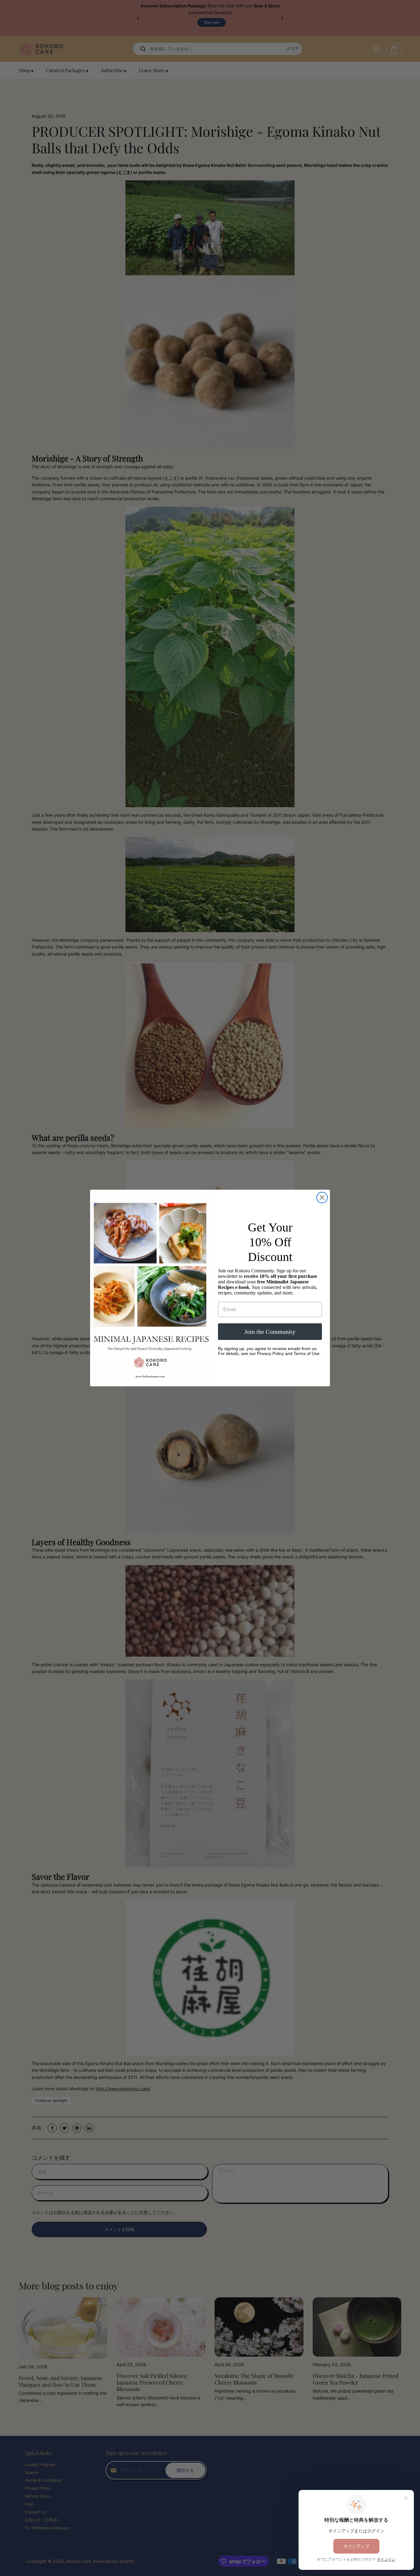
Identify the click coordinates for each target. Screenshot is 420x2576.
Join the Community (270, 1332)
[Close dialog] (322, 1198)
